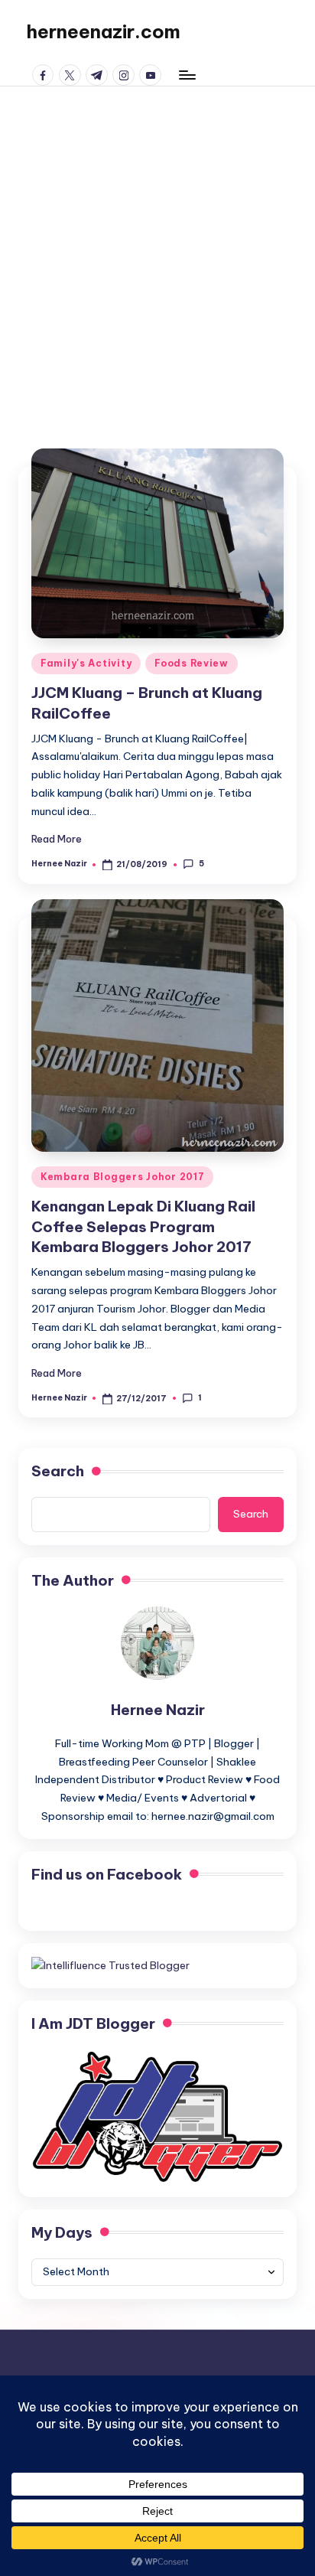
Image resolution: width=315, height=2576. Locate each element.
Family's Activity (86, 663)
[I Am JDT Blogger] (157, 2115)
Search (58, 1471)
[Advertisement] (157, 252)
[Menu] (187, 75)
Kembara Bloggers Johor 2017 (122, 1177)
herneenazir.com (103, 31)
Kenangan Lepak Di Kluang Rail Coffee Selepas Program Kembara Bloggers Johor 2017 (143, 1227)
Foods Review (192, 663)
